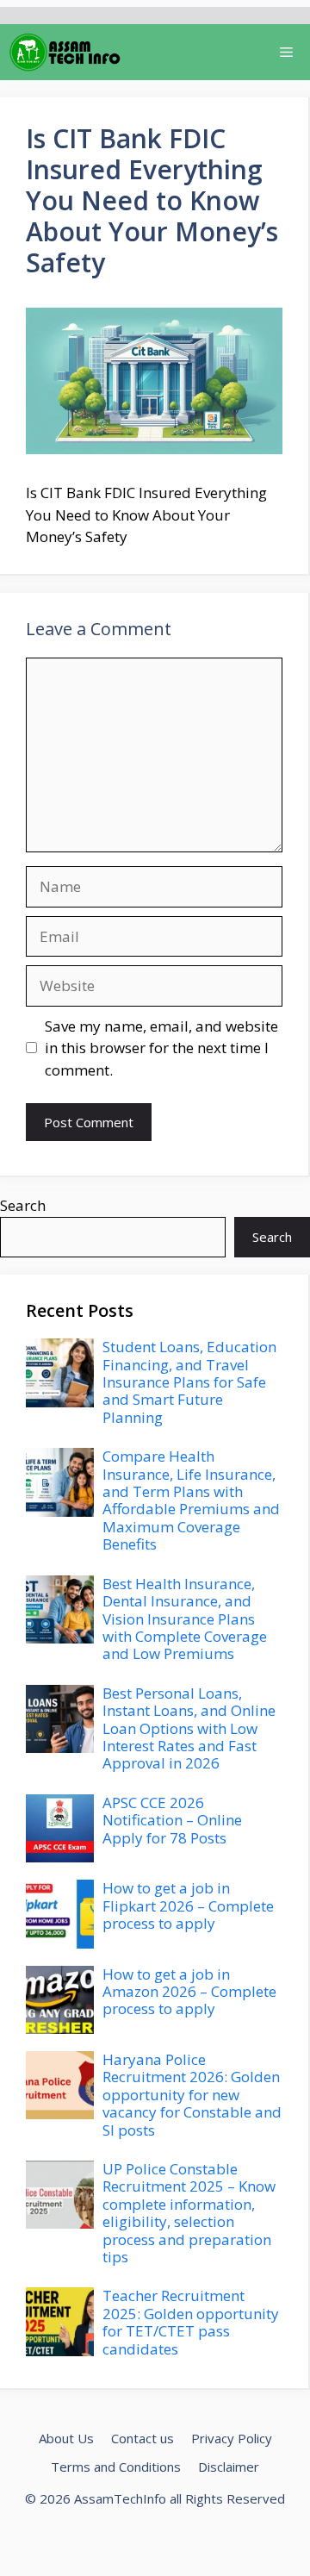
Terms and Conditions (116, 2467)
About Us (66, 2438)
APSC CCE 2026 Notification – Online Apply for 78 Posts (172, 1820)
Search (23, 1205)
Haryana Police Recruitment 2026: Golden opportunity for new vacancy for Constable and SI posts (192, 2095)
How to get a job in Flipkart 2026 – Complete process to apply (188, 1905)
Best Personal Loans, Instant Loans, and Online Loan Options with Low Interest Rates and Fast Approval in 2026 (189, 1728)
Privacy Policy (232, 2438)
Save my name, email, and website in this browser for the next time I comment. (161, 1048)
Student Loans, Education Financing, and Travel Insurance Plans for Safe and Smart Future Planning (189, 1382)
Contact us (143, 2438)
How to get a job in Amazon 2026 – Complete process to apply (189, 1992)
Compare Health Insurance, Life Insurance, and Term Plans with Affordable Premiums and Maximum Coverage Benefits (191, 1500)
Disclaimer (229, 2467)
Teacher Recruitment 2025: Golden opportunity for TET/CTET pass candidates (191, 2322)
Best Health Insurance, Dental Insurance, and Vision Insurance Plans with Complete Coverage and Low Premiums (185, 1619)
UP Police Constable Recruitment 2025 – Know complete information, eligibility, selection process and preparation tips (189, 2213)
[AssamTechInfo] (65, 52)
